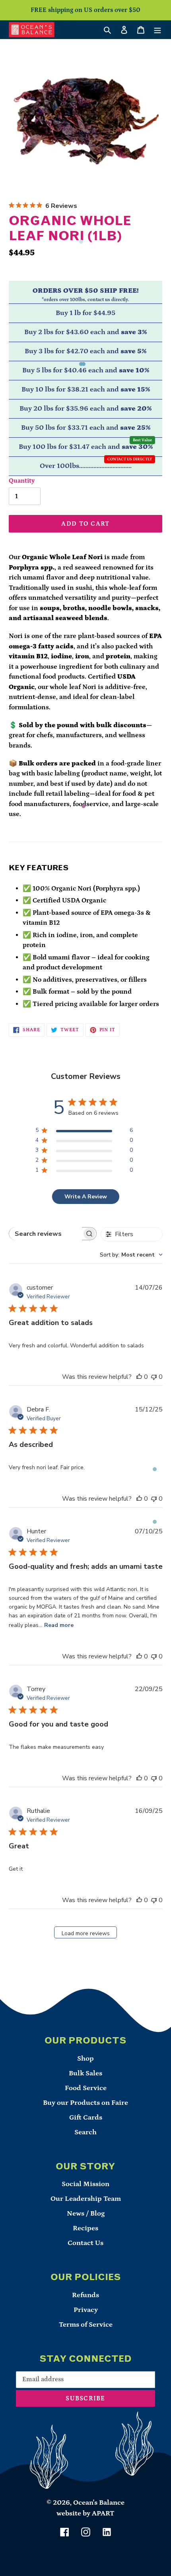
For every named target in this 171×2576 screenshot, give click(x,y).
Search (85, 2132)
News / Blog (86, 2214)
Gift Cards (86, 2118)
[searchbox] (46, 1234)
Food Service (86, 2088)
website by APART (85, 2513)
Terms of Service (86, 2325)
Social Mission (85, 2184)
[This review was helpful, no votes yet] (139, 1377)
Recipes (85, 2228)
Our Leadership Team (86, 2199)
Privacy (86, 2310)
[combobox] (131, 1255)
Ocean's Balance (99, 2503)
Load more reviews (86, 1933)
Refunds (85, 2295)
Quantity (22, 481)
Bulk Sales (85, 2073)
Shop (85, 2059)
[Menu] (157, 30)
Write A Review (86, 1197)
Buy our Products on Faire (85, 2103)
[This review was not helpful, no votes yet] (154, 1377)
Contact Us (85, 2243)
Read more (59, 1625)
